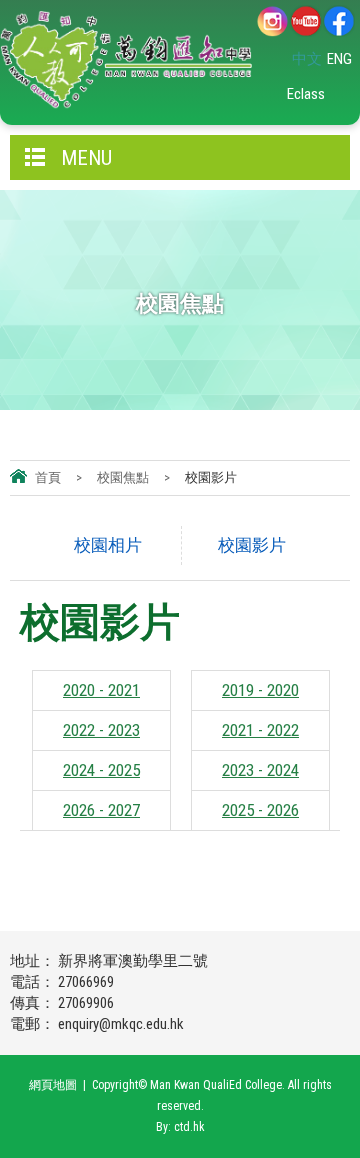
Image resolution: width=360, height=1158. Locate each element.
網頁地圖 (53, 1085)
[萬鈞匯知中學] (126, 60)
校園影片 (252, 545)
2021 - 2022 (260, 730)
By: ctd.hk (180, 1127)
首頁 (48, 477)
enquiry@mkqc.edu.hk (121, 1024)
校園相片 (108, 545)
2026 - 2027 (101, 810)
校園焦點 (123, 477)
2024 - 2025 (101, 770)
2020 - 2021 (101, 690)
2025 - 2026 (260, 810)
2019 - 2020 (260, 690)
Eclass (306, 94)
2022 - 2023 (101, 730)
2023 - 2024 (260, 770)
